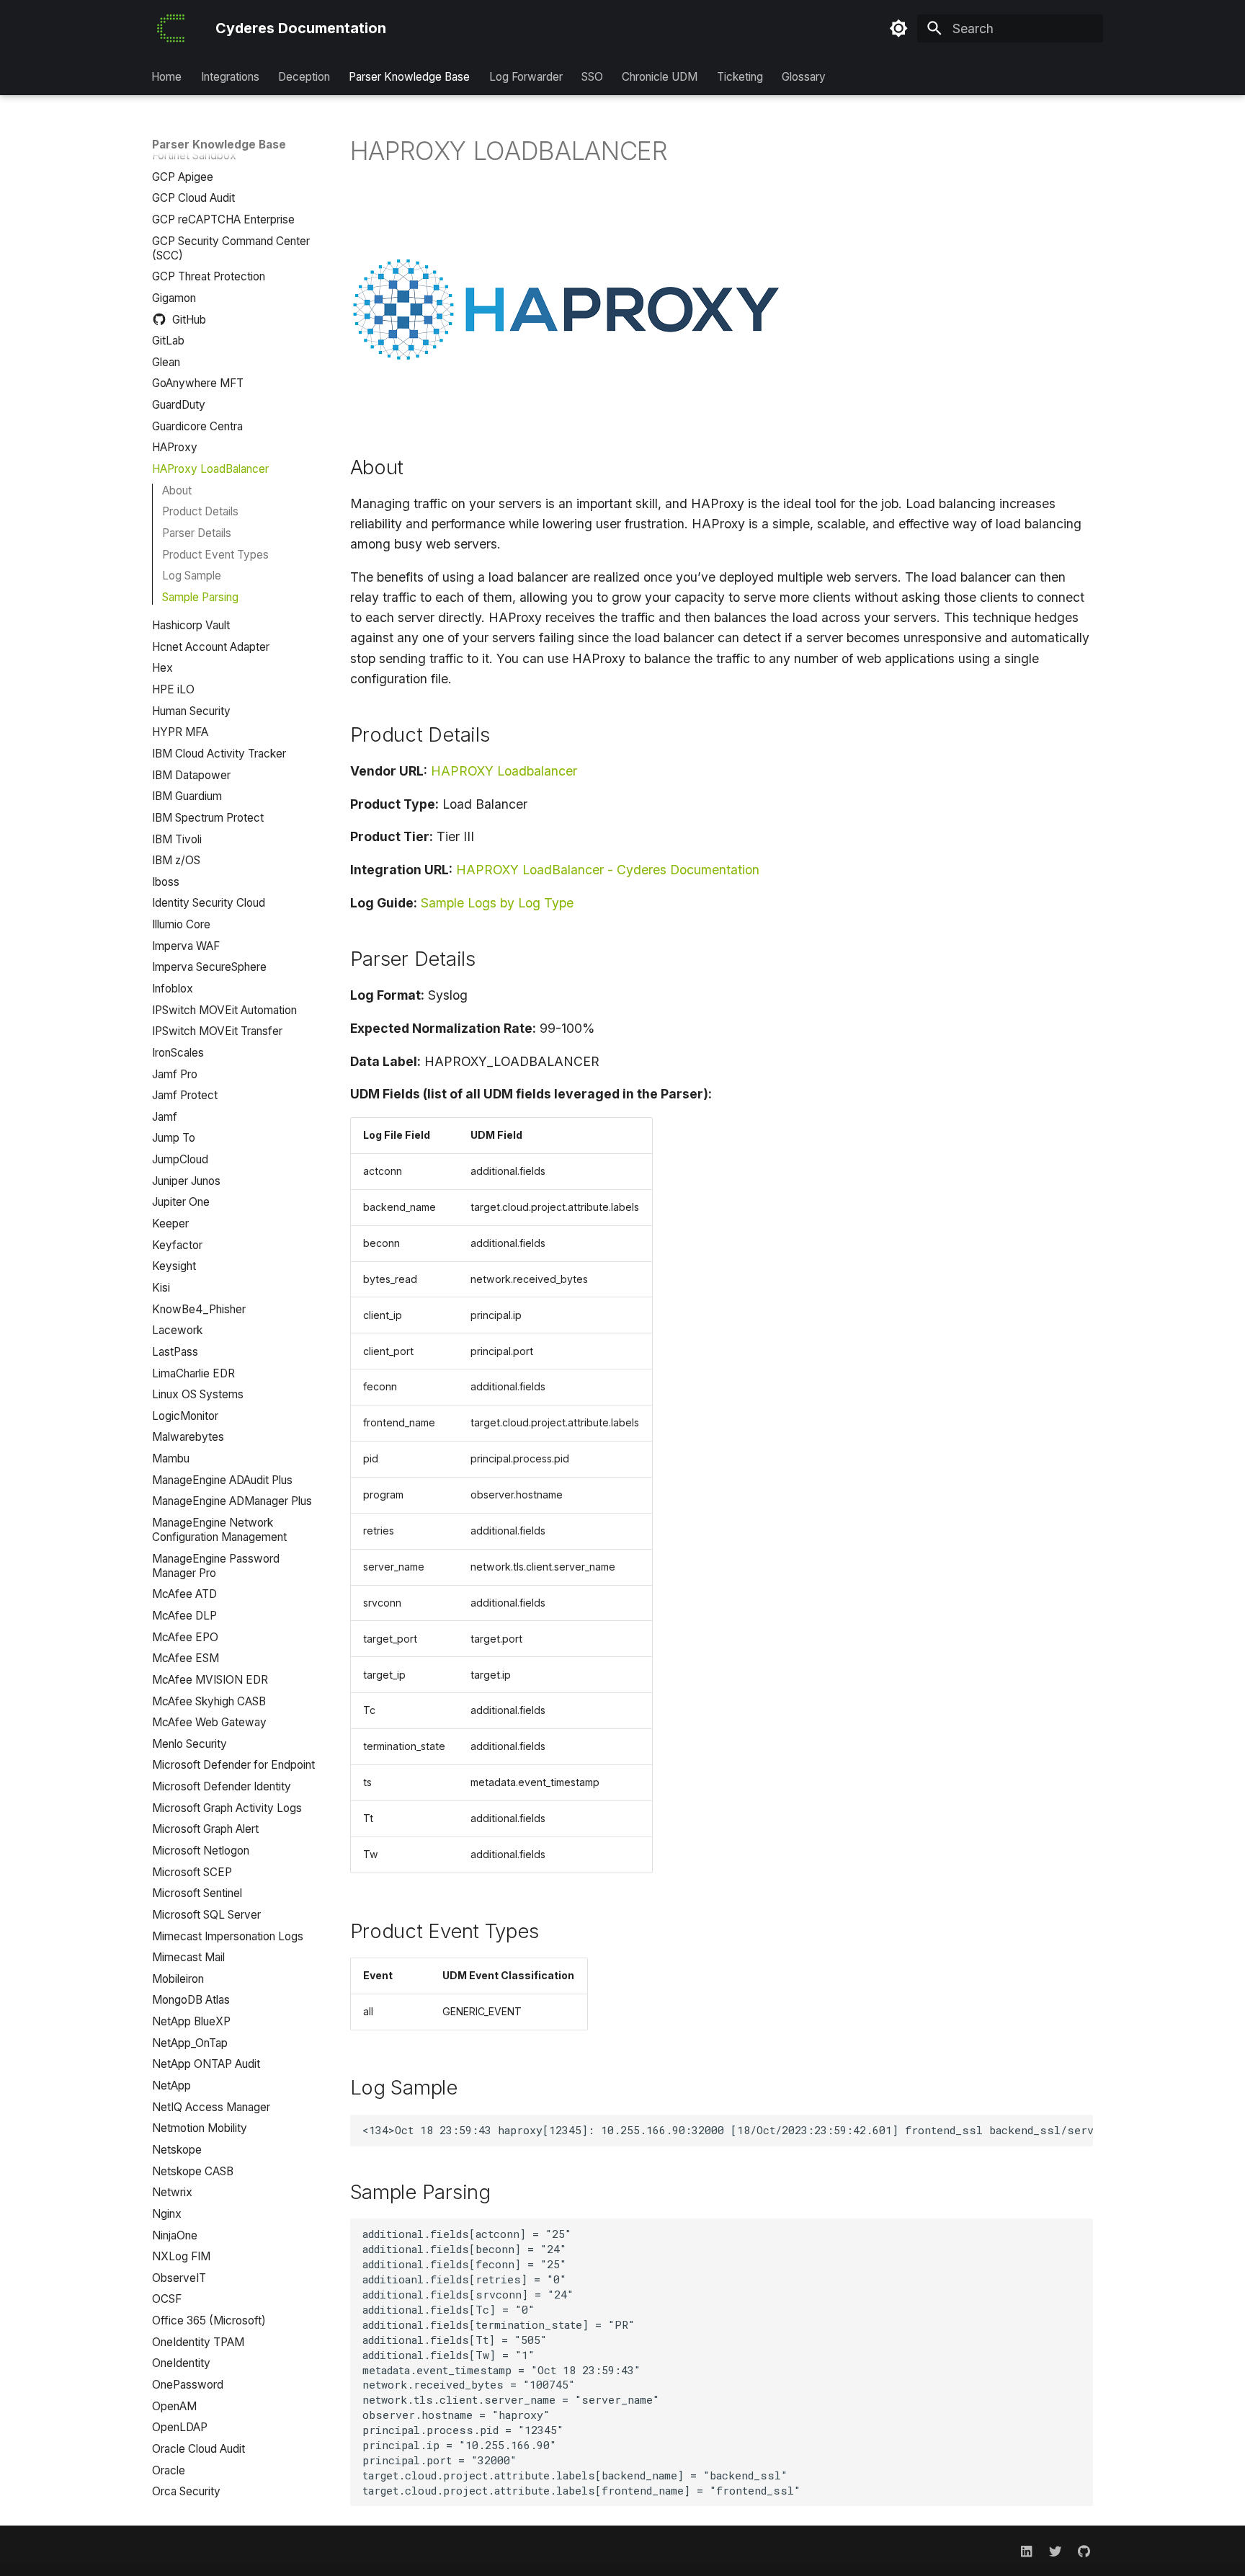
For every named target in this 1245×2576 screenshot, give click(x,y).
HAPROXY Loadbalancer (504, 771)
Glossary (804, 77)
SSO (592, 77)
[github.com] (1084, 2550)
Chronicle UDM (660, 77)
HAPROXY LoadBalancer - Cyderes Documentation (608, 870)
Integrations (230, 77)
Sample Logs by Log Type (497, 903)
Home (167, 77)
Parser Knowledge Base (410, 77)
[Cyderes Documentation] (171, 28)
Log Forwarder (526, 77)
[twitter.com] (1055, 2550)
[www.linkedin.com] (1026, 2550)
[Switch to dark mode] (898, 29)
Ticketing (740, 77)
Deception (304, 77)
